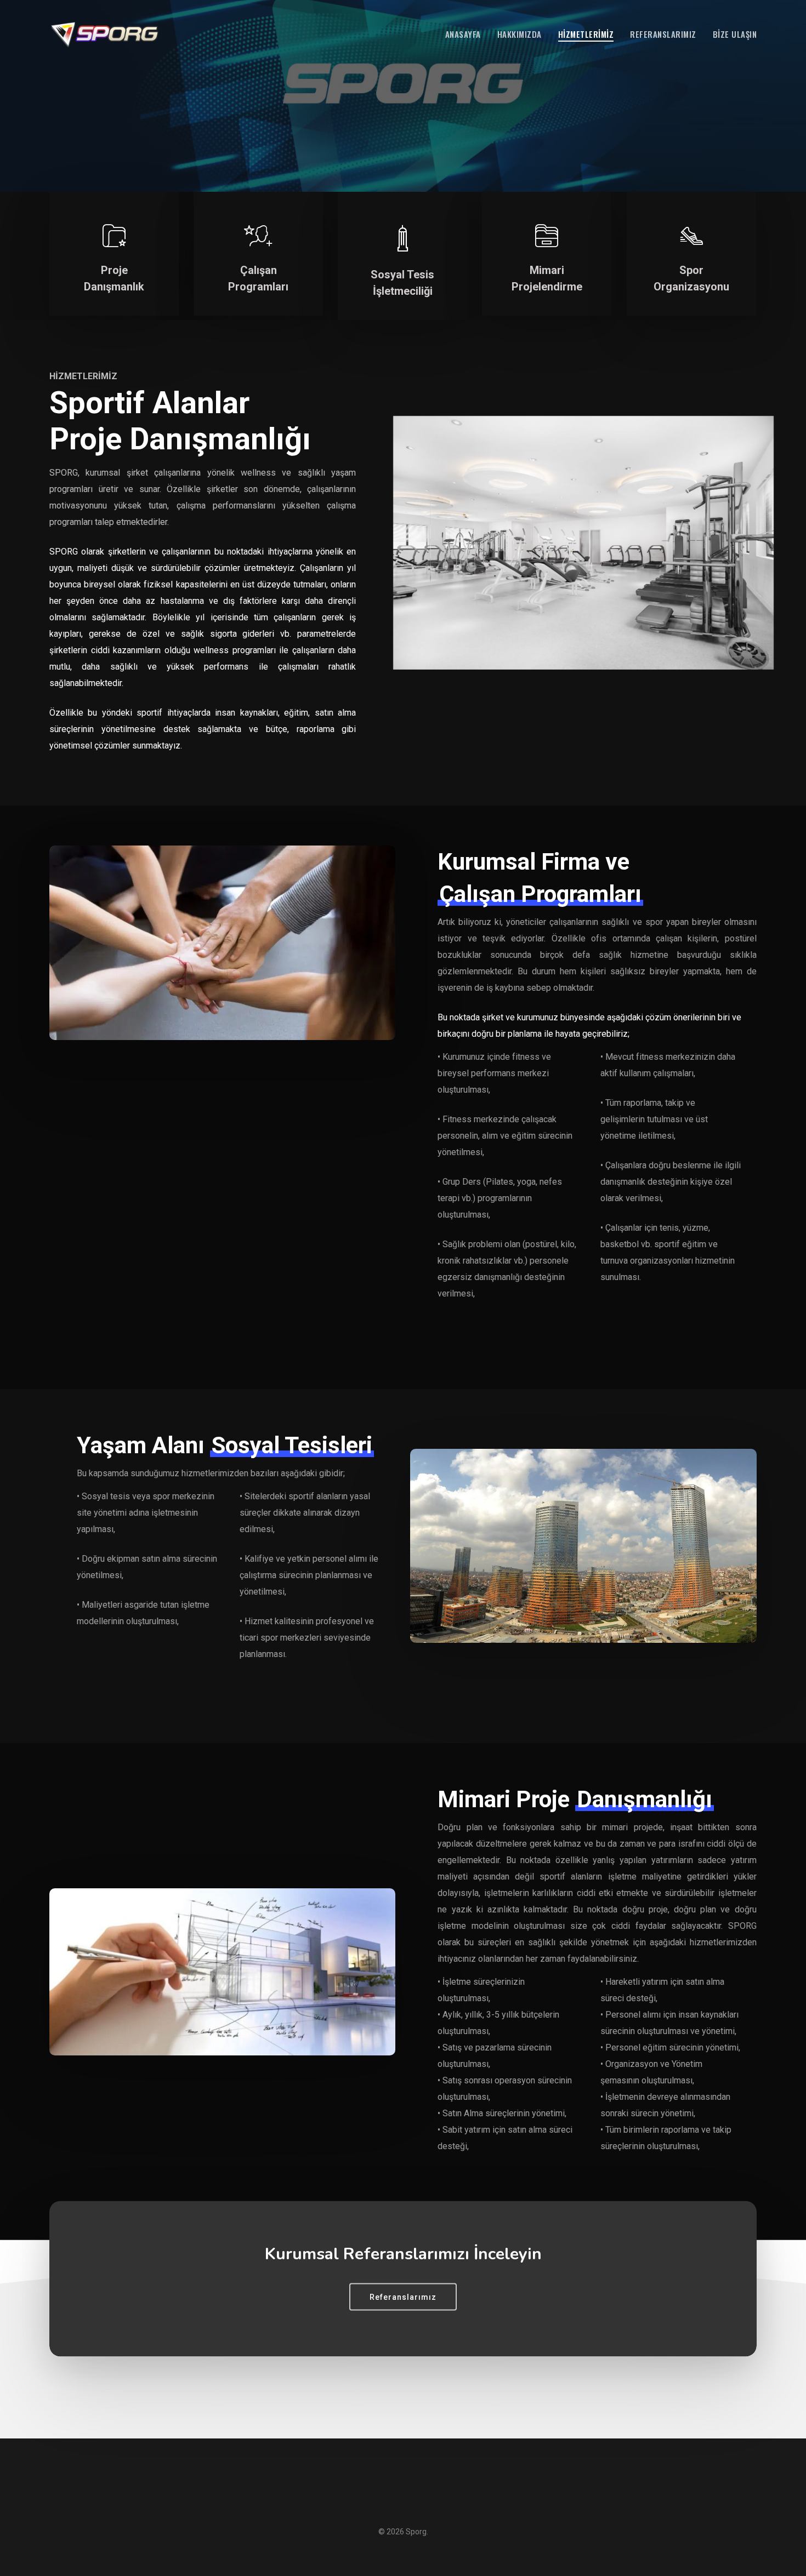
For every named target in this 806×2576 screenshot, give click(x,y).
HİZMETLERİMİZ (586, 34)
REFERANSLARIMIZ (663, 34)
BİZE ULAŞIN (735, 34)
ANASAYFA (463, 34)
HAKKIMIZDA (520, 34)
